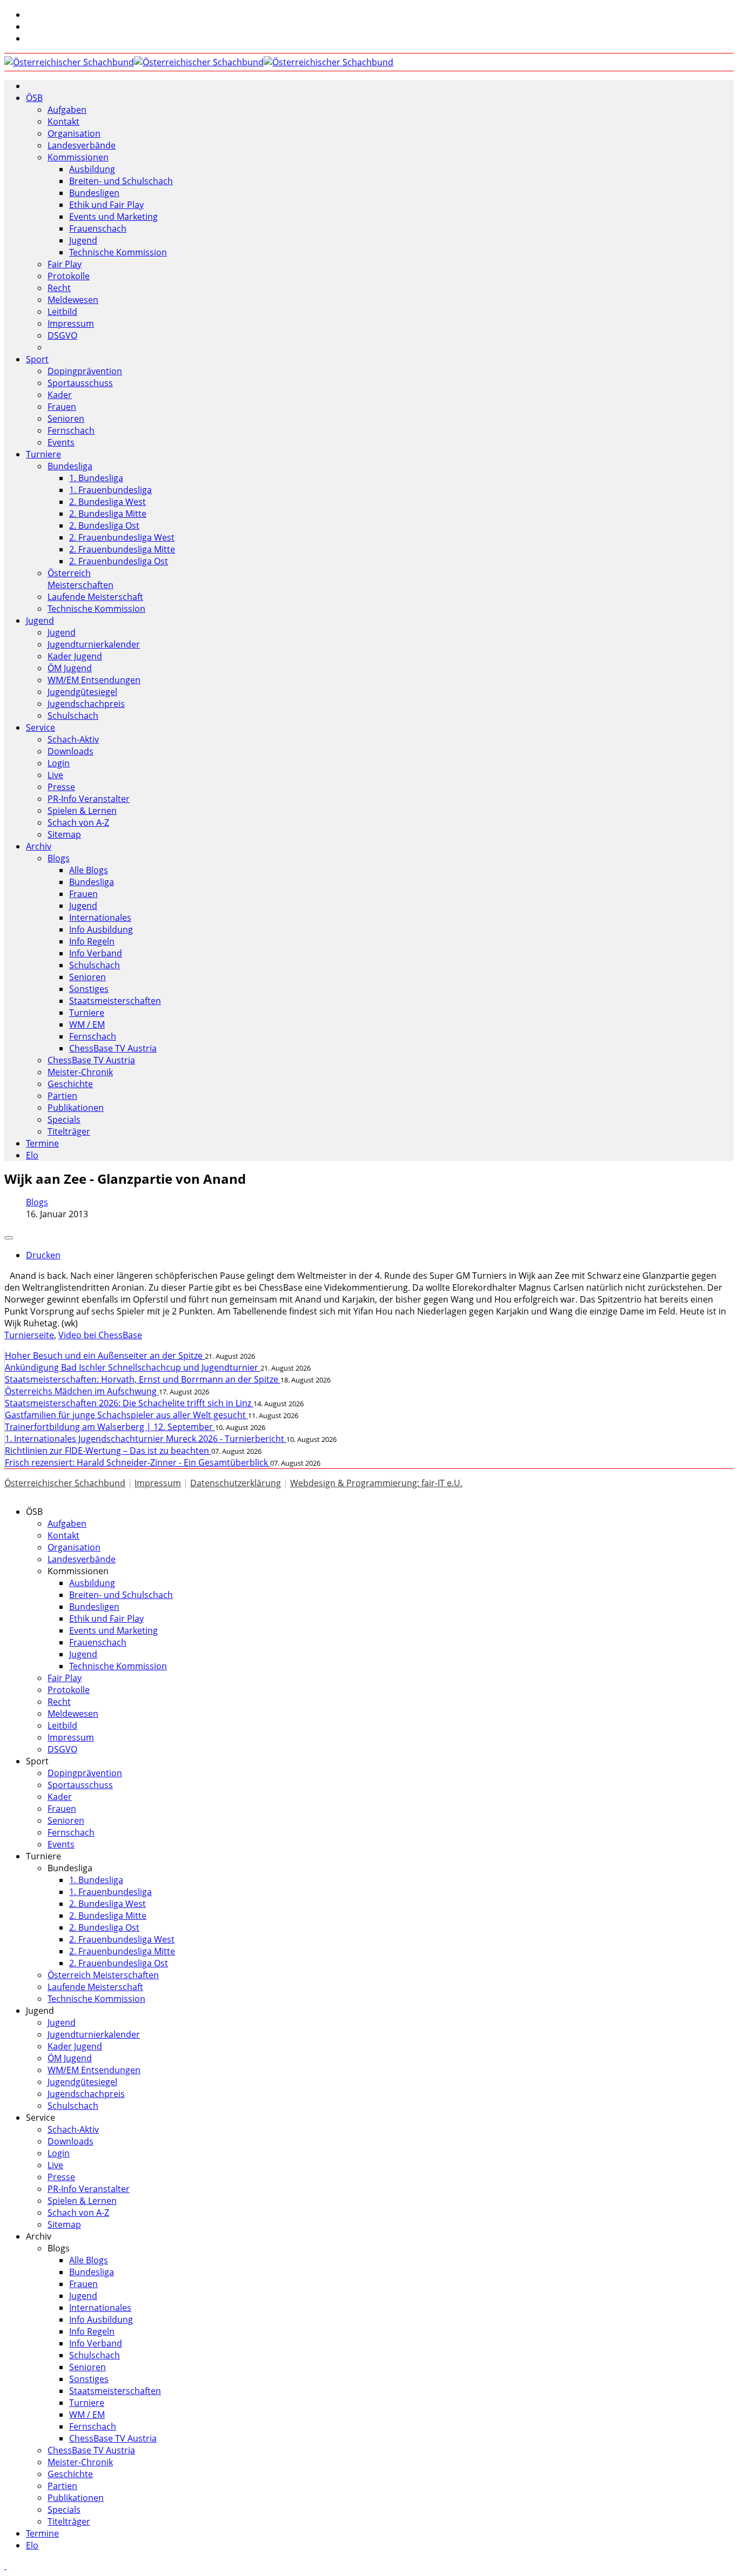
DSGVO (62, 335)
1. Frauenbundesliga (110, 490)
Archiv (39, 846)
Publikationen (76, 1108)
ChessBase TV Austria (113, 1048)
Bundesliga (70, 466)
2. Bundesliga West (108, 502)
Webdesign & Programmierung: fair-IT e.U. (376, 1483)
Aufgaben (67, 110)
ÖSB (34, 98)
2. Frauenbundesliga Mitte (122, 549)
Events (61, 442)
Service (41, 727)
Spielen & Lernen (82, 811)
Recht (59, 288)
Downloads (71, 751)
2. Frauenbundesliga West (122, 537)
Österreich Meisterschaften (80, 579)
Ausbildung (92, 169)
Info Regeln (92, 941)
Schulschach (73, 716)
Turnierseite (29, 1335)
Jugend (83, 240)
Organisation (74, 133)
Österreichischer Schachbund (65, 1483)
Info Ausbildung (101, 929)
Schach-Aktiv (73, 739)
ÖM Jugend (70, 668)
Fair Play (65, 264)
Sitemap (64, 834)
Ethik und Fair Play (106, 205)
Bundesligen (94, 193)
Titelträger (69, 1131)
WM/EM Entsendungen (94, 680)
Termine (42, 1143)
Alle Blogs (89, 870)
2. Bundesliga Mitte (108, 514)
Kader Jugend (75, 656)
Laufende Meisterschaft (95, 597)
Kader (60, 395)
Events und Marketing (113, 217)
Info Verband (96, 953)
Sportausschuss (80, 383)
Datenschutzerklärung (236, 1483)
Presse (61, 787)
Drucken (43, 1255)
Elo (32, 1155)
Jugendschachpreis (86, 704)
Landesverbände (82, 145)
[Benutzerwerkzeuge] (9, 1238)
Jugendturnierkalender (94, 644)
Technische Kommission (118, 252)
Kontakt (63, 122)
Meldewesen (73, 300)
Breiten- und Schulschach (121, 181)
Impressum (71, 323)
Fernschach (71, 430)
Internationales (100, 918)
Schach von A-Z (78, 822)
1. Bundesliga (96, 478)
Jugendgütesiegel (82, 692)
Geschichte (70, 1084)
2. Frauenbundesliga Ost (119, 561)
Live (55, 775)
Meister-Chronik (80, 1072)
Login (59, 763)
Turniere (43, 454)
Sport (37, 359)
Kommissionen (78, 157)
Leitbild (62, 312)
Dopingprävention (85, 371)
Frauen (62, 407)
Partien (62, 1096)
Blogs (59, 858)
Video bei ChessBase (100, 1335)
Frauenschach (98, 228)
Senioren (66, 419)
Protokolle (69, 276)
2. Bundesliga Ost (104, 525)
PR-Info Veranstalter (89, 799)
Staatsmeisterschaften (115, 1001)
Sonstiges (89, 989)
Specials (64, 1120)
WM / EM (87, 1024)
